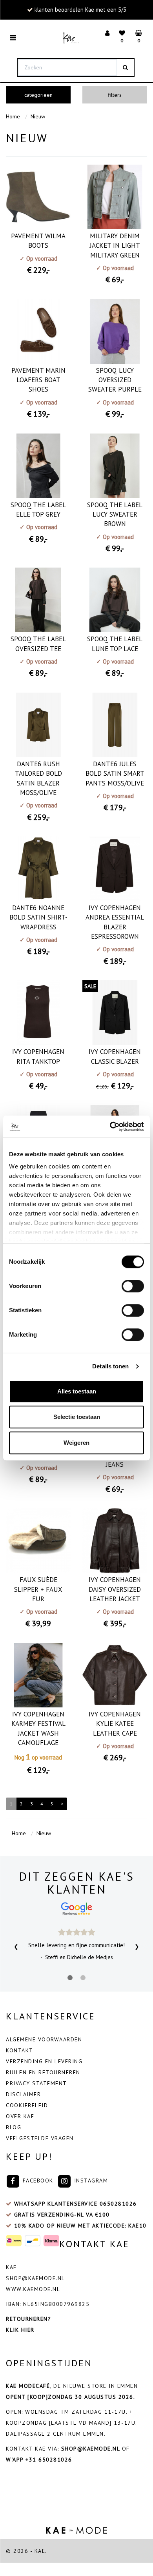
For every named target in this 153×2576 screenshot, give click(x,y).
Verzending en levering (44, 2061)
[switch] (133, 1286)
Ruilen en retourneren (43, 2072)
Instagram (90, 2181)
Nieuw (38, 116)
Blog (14, 2127)
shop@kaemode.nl (36, 2278)
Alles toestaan (77, 1391)
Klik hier (20, 2330)
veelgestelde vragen (40, 2138)
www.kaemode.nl (33, 2289)
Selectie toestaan (77, 1417)
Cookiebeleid (27, 2105)
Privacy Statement (36, 2083)
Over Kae (20, 2116)
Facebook (37, 2181)
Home (13, 116)
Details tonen (110, 1366)
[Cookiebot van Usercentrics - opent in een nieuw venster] (110, 1127)
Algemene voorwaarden (44, 2039)
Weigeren (76, 1443)
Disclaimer (23, 2094)
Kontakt (20, 2050)
